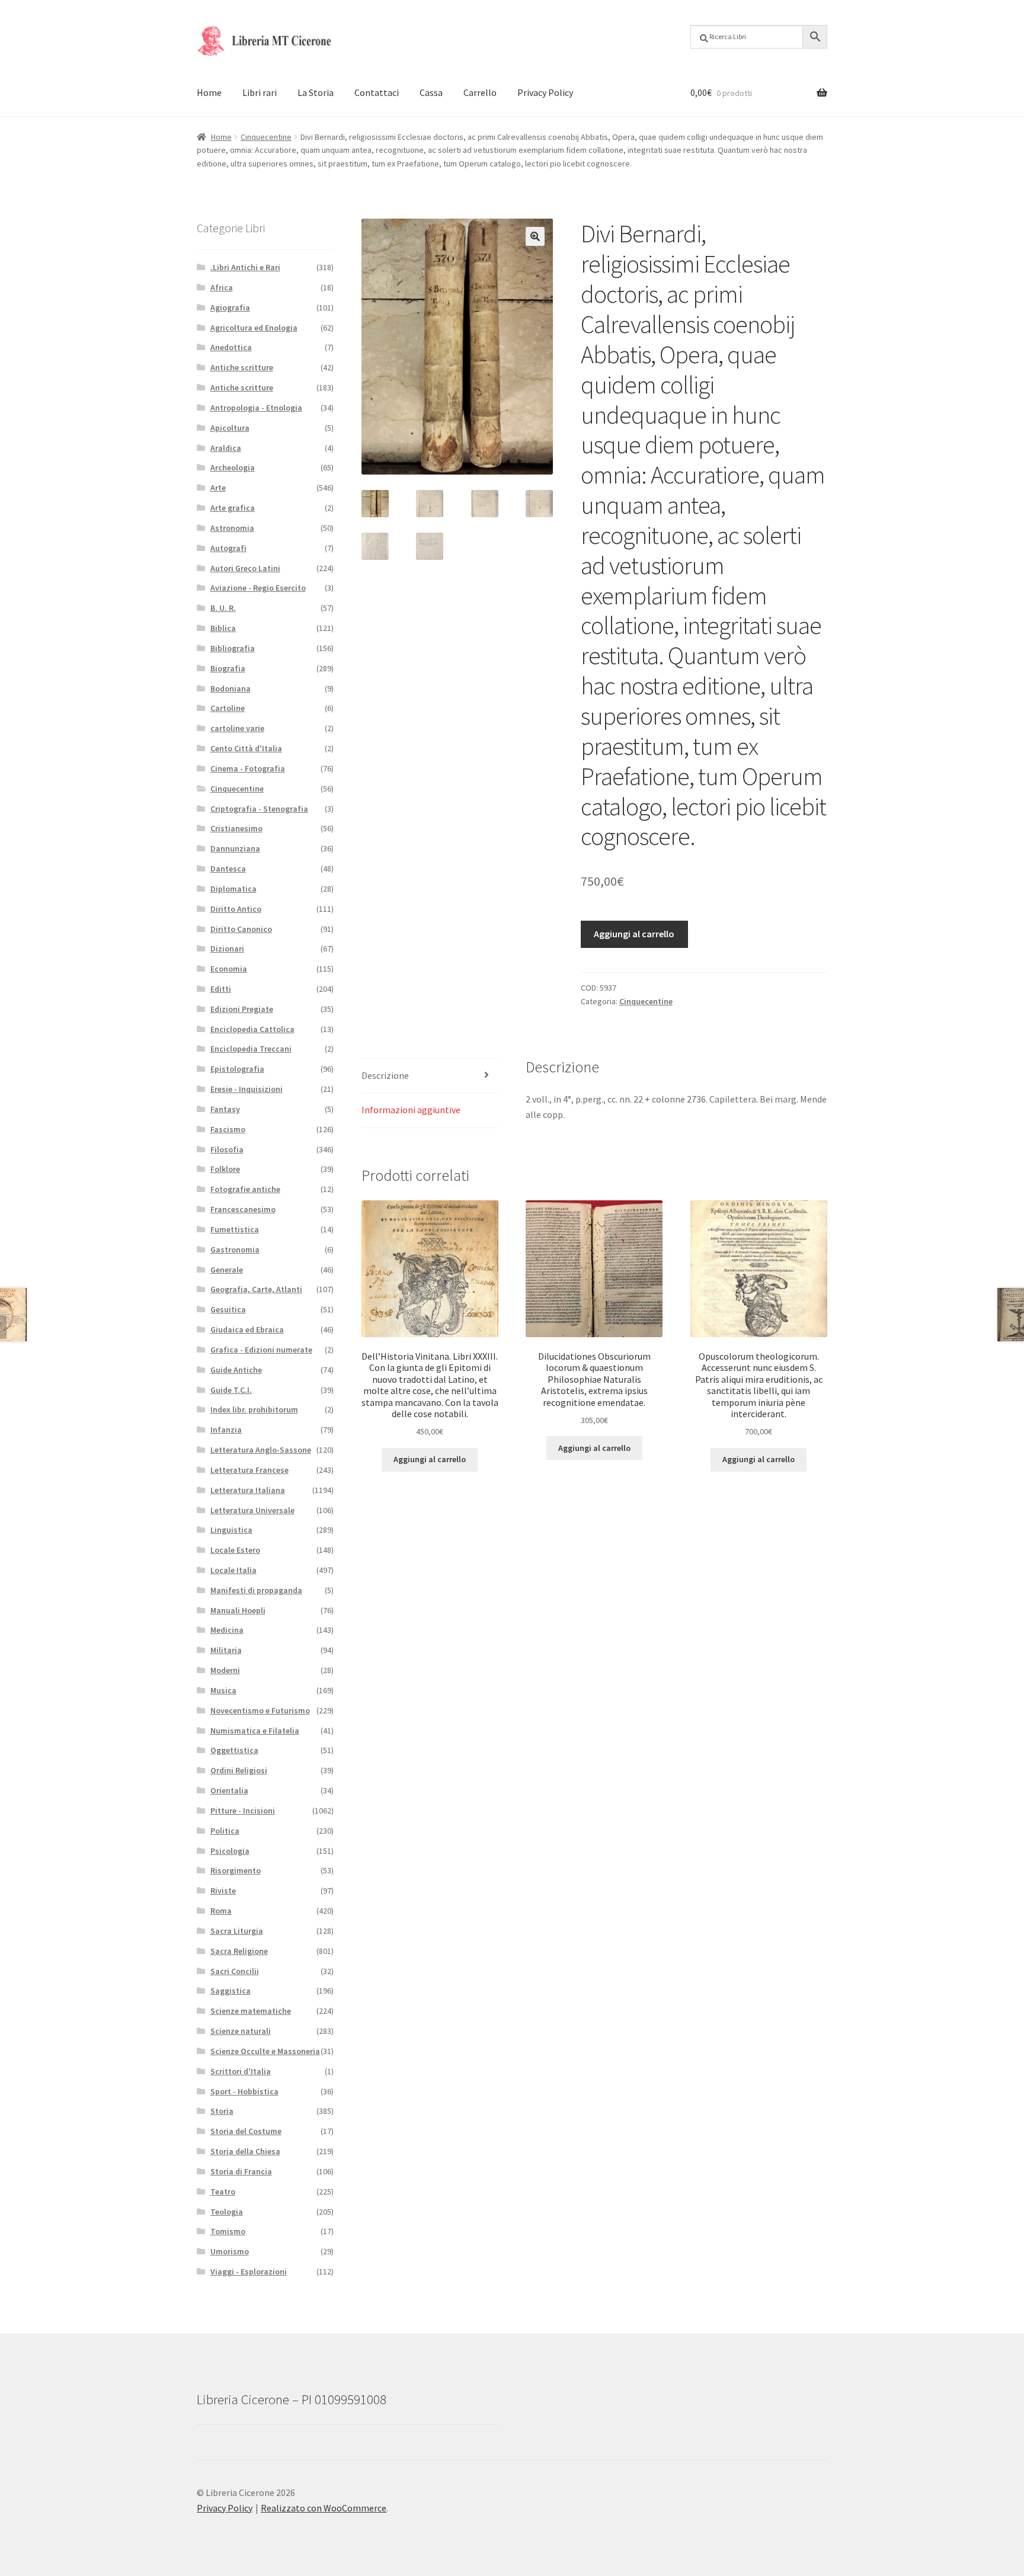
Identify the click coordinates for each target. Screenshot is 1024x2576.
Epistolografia (237, 1069)
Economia (229, 969)
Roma (221, 1911)
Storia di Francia (241, 2171)
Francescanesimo (243, 1209)
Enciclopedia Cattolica (252, 1029)
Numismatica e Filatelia (255, 1731)
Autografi (228, 548)
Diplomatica (233, 889)
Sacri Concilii (235, 1971)
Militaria (226, 1650)
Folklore (225, 1169)
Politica (225, 1831)
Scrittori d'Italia (241, 2071)
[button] (535, 236)
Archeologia (233, 467)
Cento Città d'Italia (246, 748)
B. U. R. (223, 608)
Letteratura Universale (252, 1510)
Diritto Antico (236, 909)
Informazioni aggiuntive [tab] (411, 1110)
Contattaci (377, 92)
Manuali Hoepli (238, 1610)
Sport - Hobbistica (244, 2091)
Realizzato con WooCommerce (324, 2508)
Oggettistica (234, 1750)
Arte (218, 488)
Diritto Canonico (241, 929)
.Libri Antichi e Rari (245, 267)
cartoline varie (237, 728)
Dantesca (228, 869)
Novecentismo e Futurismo (260, 1710)
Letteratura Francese (249, 1470)
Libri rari (260, 92)
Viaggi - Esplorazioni (249, 2271)
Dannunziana (235, 848)
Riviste (223, 1891)
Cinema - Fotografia (248, 768)
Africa (222, 287)
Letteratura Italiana (248, 1490)
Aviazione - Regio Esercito (258, 588)
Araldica (226, 448)
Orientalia (229, 1790)
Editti (221, 989)
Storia (222, 2111)
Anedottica (231, 347)
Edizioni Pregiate (242, 1009)
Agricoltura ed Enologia (254, 328)
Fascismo (228, 1129)
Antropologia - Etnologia (256, 408)
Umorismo (230, 2251)
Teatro (223, 2191)
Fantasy (225, 1109)
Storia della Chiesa (245, 2151)
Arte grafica (233, 508)
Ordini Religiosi (239, 1770)
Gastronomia (235, 1249)
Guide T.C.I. (231, 1390)
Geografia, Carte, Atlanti (256, 1289)
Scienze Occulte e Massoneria (265, 2051)
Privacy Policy (545, 92)
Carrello (480, 92)
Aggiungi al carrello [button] (430, 1459)
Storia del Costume (246, 2131)
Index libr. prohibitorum (254, 1409)
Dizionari (227, 949)
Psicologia (230, 1851)
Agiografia (230, 307)
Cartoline (228, 708)
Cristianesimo (236, 828)
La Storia (316, 92)
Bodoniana (231, 688)
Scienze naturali (241, 2031)
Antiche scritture (242, 367)
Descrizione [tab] (385, 1075)
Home (209, 92)
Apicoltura (230, 428)
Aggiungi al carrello (634, 934)
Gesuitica (228, 1309)
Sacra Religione (239, 1951)
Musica (223, 1690)
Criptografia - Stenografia (259, 809)
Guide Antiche (236, 1370)
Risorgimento (236, 1870)
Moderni (225, 1670)
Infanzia (226, 1430)
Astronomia (232, 528)
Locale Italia (233, 1570)
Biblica (223, 628)
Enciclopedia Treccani (251, 1049)
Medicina (227, 1630)
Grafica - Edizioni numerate (261, 1350)
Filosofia (227, 1149)
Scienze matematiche (251, 2011)
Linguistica (231, 1530)
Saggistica (231, 1991)
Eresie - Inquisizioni (247, 1089)
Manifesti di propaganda (256, 1590)
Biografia (228, 668)
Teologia (227, 2212)
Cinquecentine (266, 137)
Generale (227, 1270)
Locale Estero (235, 1550)
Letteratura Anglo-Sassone (261, 1450)
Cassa (431, 92)
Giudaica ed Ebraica (247, 1329)
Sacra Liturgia (237, 1931)
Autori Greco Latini (245, 568)
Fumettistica (235, 1229)
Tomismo (228, 2231)
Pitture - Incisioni (243, 1811)
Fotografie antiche (245, 1189)
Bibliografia (233, 648)
